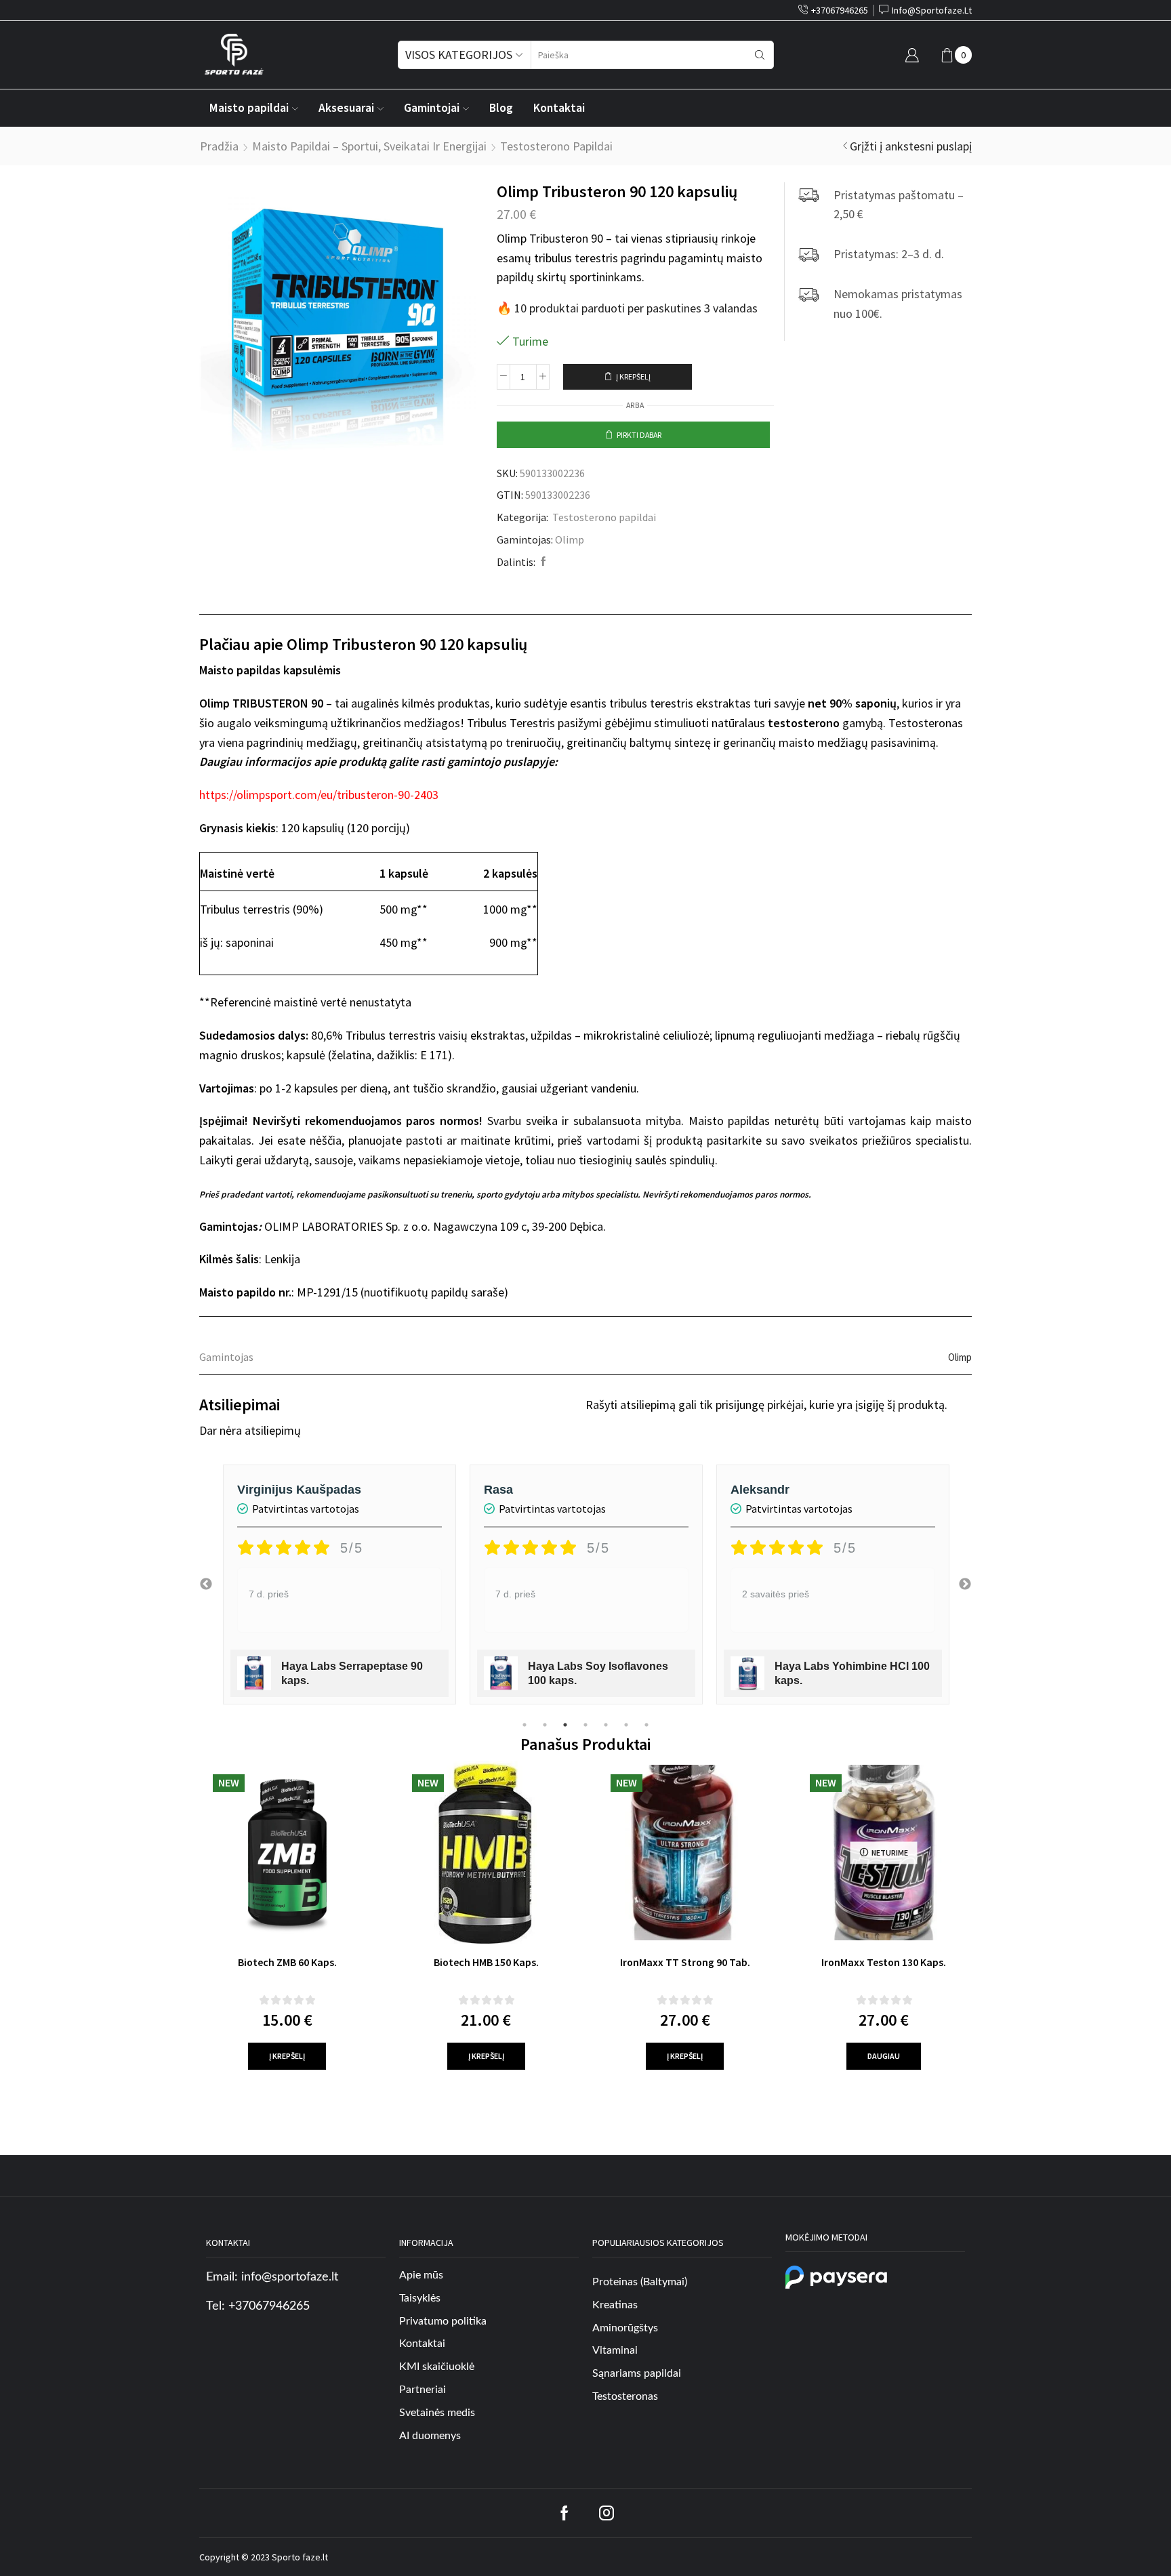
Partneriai (423, 2390)
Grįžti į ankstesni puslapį (911, 146)
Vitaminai (615, 2350)
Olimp (570, 539)
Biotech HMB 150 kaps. (486, 1962)
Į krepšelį (633, 376)
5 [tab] (606, 1725)
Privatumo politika (443, 2321)
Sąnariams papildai (637, 2373)
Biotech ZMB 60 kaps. (287, 1962)
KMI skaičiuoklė (437, 2367)
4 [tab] (585, 1725)
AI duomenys (430, 2436)
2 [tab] (545, 1725)
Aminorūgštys (625, 2328)
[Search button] (760, 55)
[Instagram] (607, 2513)
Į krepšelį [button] (287, 2056)
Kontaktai (559, 108)
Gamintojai (432, 108)
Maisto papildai (249, 108)
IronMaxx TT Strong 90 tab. (685, 1962)
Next (965, 1585)
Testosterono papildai (556, 146)
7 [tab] (646, 1725)
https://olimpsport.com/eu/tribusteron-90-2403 (319, 795)
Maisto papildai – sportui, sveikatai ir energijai (369, 146)
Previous (206, 1585)
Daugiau (884, 2056)
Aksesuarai (346, 108)
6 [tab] (626, 1725)
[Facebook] (542, 562)
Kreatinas (615, 2305)
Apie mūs (421, 2275)
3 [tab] (565, 1725)
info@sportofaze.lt (290, 2277)
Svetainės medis (437, 2413)
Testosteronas (625, 2396)
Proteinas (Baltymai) (640, 2282)
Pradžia (219, 146)
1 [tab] (525, 1725)
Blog (501, 108)
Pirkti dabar (639, 435)
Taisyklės (420, 2298)
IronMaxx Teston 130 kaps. (884, 1962)
